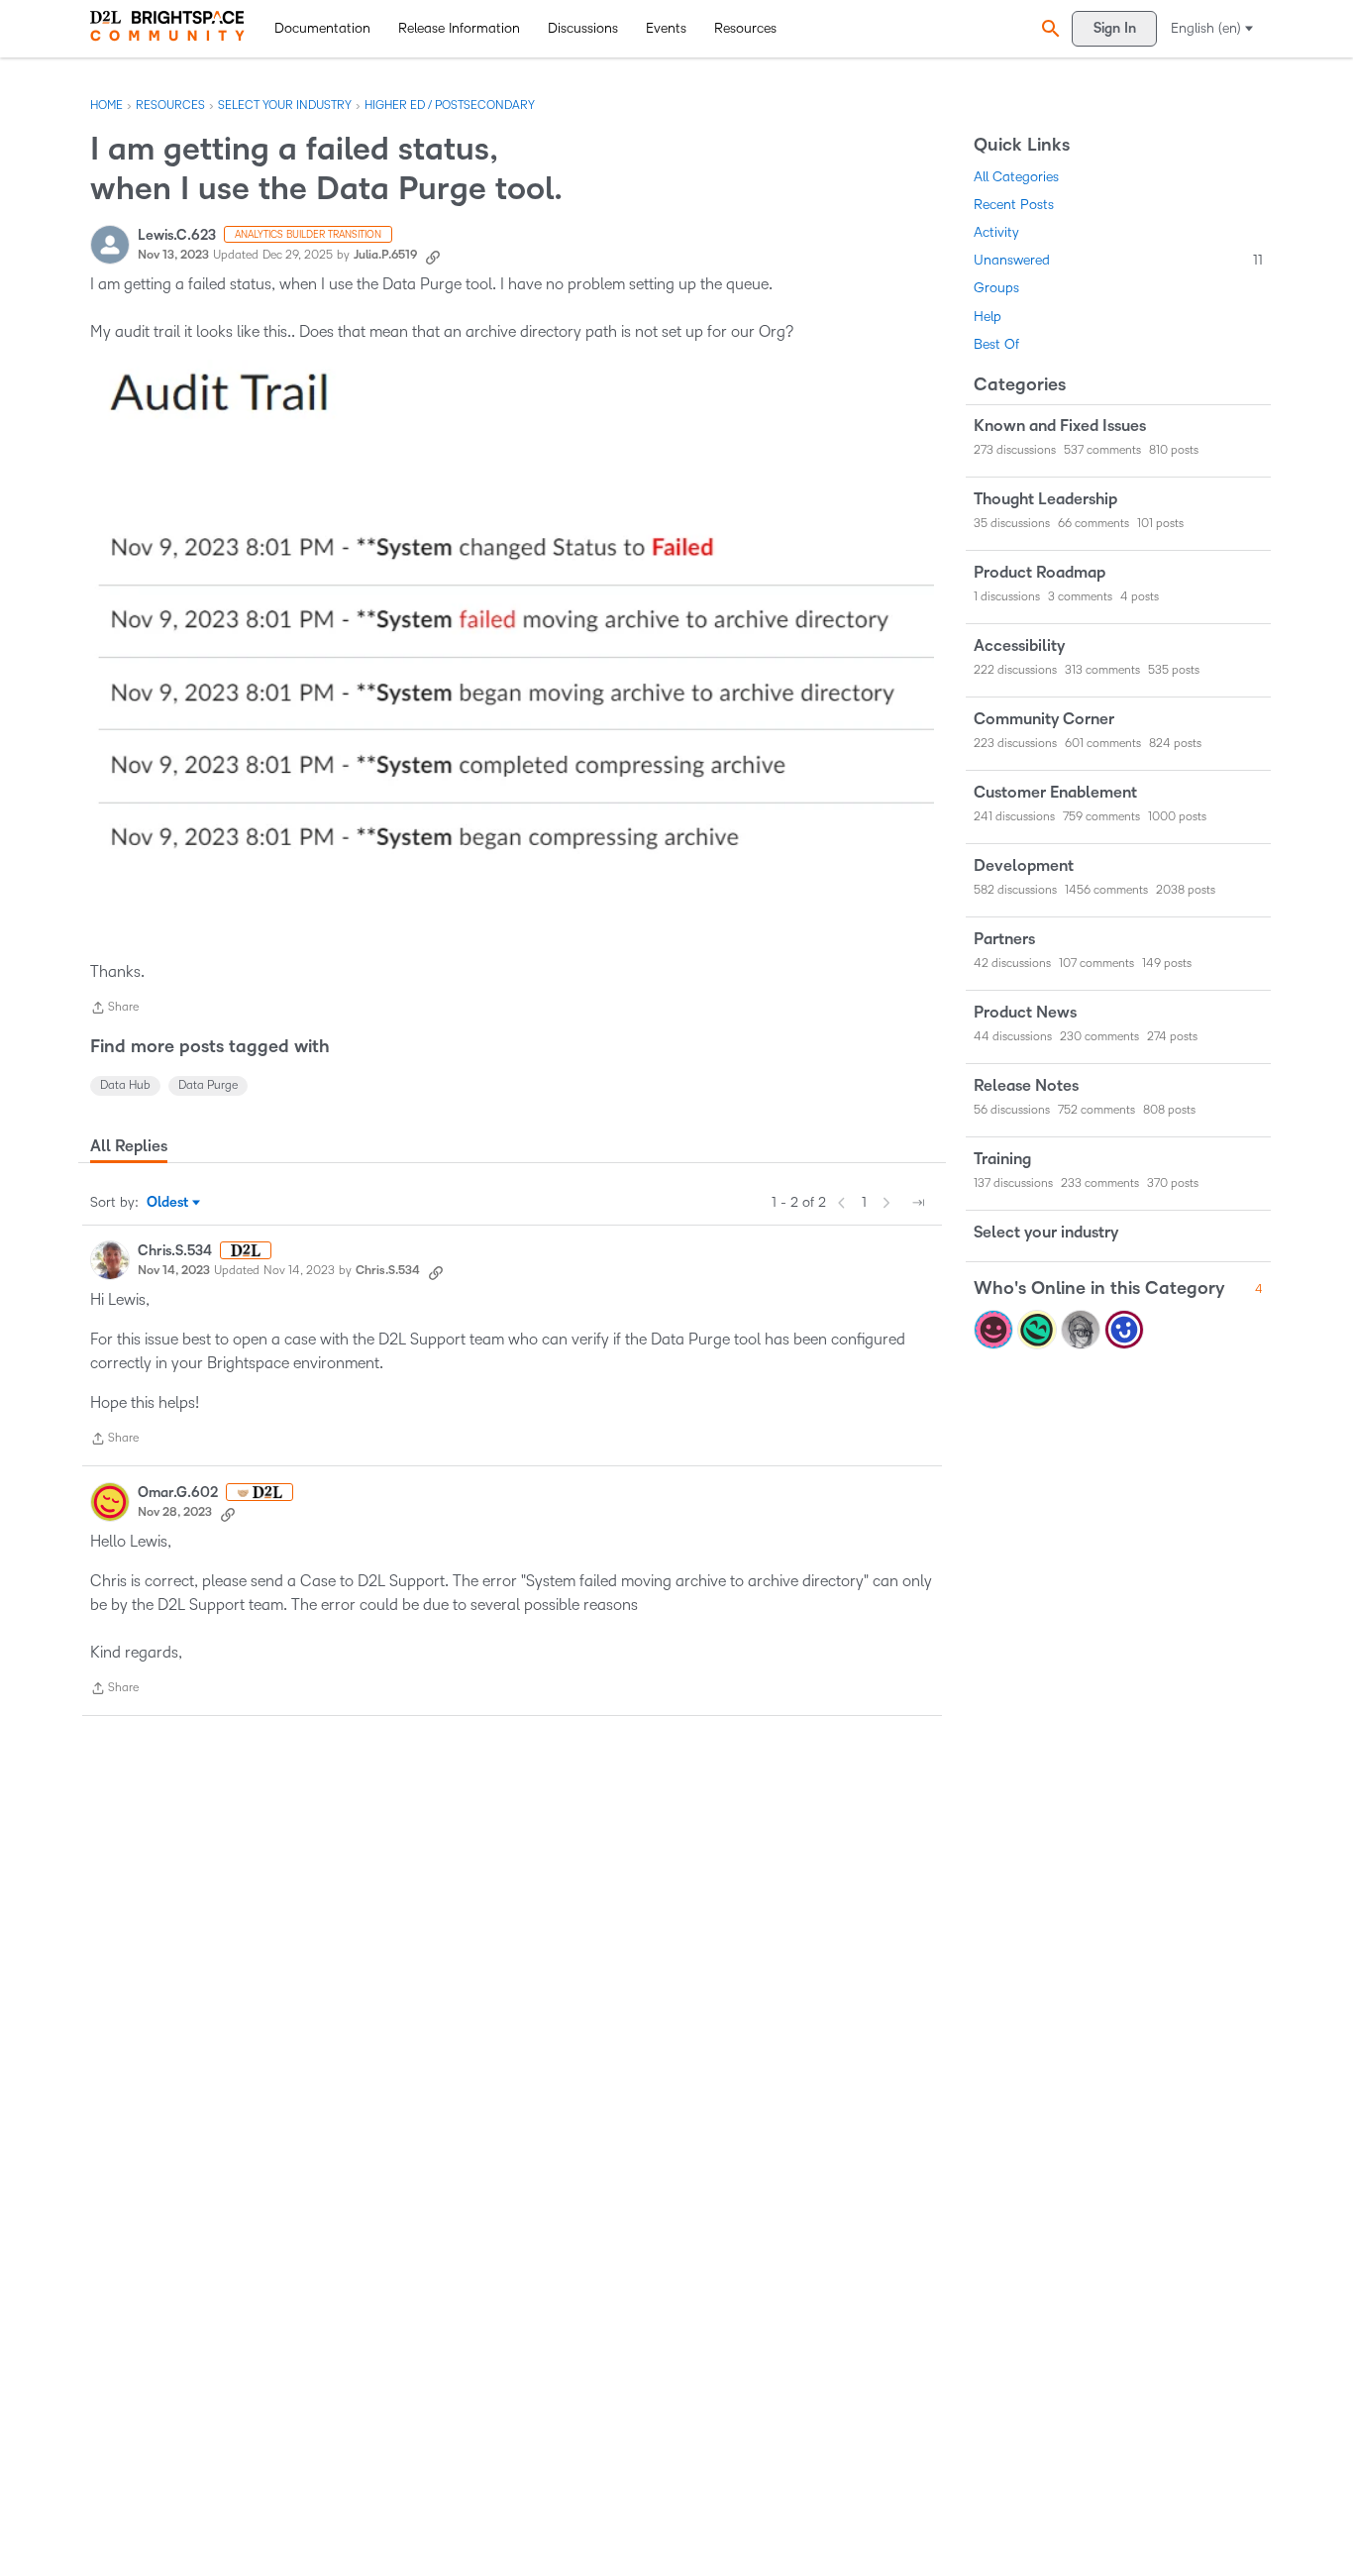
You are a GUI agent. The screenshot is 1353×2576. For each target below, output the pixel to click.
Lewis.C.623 (177, 235)
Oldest (169, 1204)
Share (114, 1010)
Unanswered (1118, 260)
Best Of (996, 344)
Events (666, 28)
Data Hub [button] (125, 1085)
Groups (996, 288)
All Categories (1016, 177)
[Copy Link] (433, 256)
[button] (1048, 28)
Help (988, 317)
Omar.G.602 (178, 1493)
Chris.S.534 (175, 1251)
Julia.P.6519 (385, 255)
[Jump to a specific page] (918, 1203)
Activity (996, 232)
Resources (745, 28)
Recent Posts (1014, 205)
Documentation (322, 28)
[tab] (129, 1146)
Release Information (459, 28)
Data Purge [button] (208, 1085)
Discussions (583, 28)
